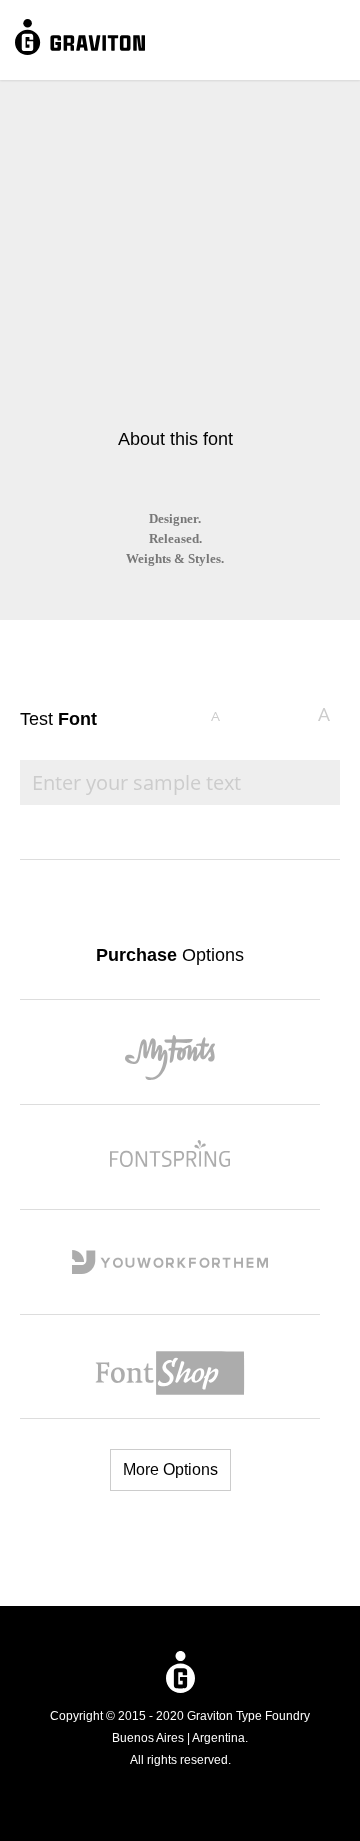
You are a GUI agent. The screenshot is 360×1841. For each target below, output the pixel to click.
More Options (170, 1469)
